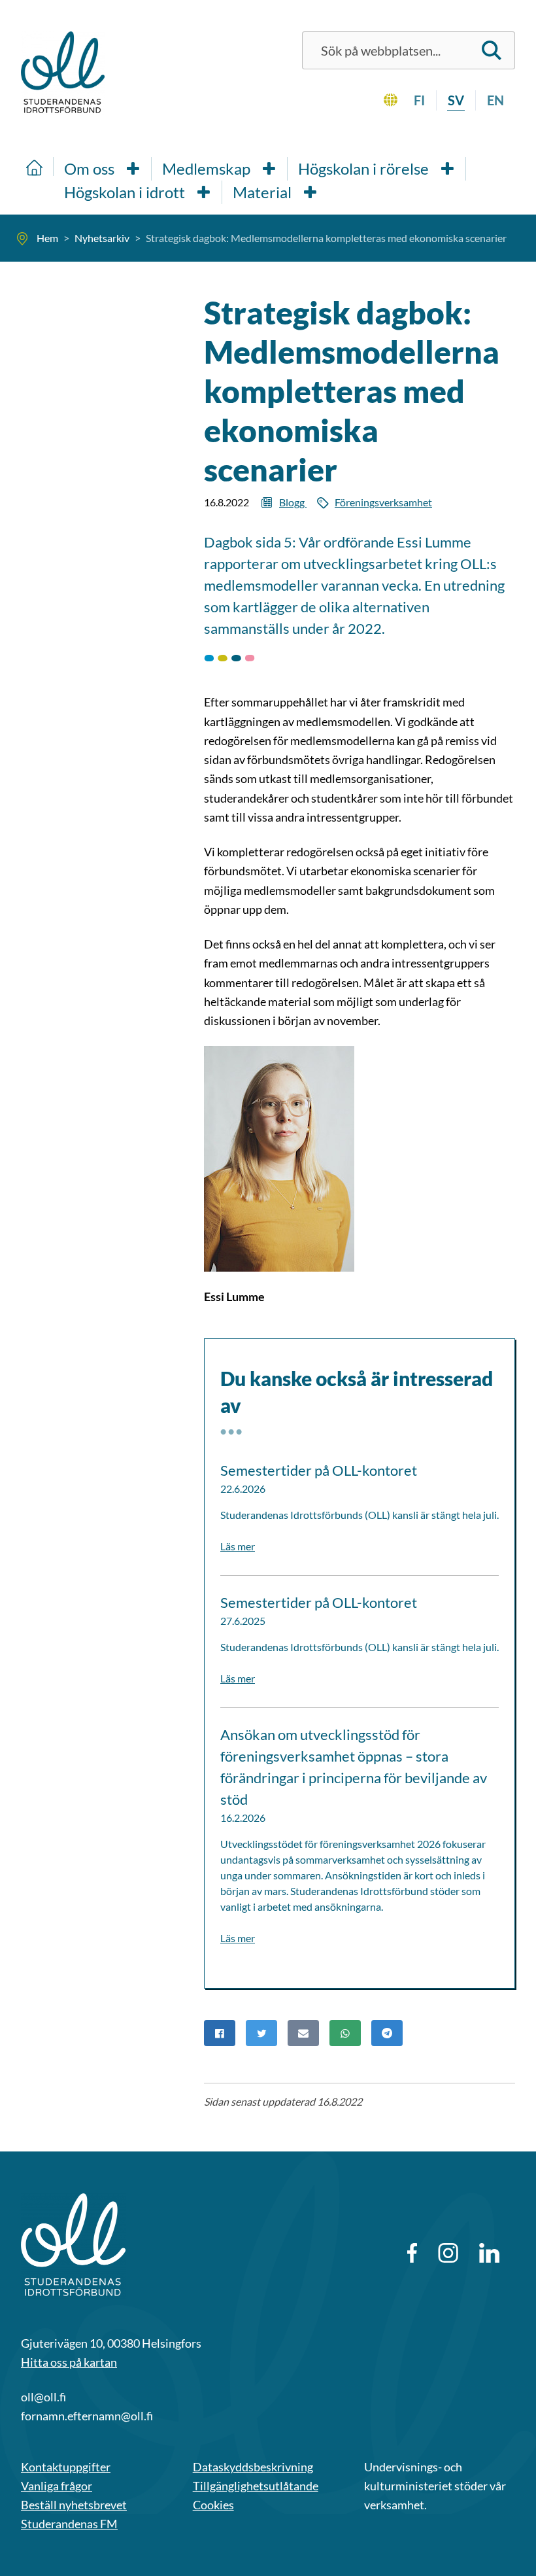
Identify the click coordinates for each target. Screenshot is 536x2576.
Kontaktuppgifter (66, 2467)
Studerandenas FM (69, 2524)
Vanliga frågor (57, 2486)
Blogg (293, 502)
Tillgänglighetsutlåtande (256, 2486)
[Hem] (35, 166)
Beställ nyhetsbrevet (74, 2505)
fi (419, 100)
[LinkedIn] (489, 2253)
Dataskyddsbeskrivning (253, 2467)
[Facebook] (412, 2253)
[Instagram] (448, 2253)
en (495, 100)
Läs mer (238, 1546)
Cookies (213, 2505)
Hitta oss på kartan (69, 2362)
